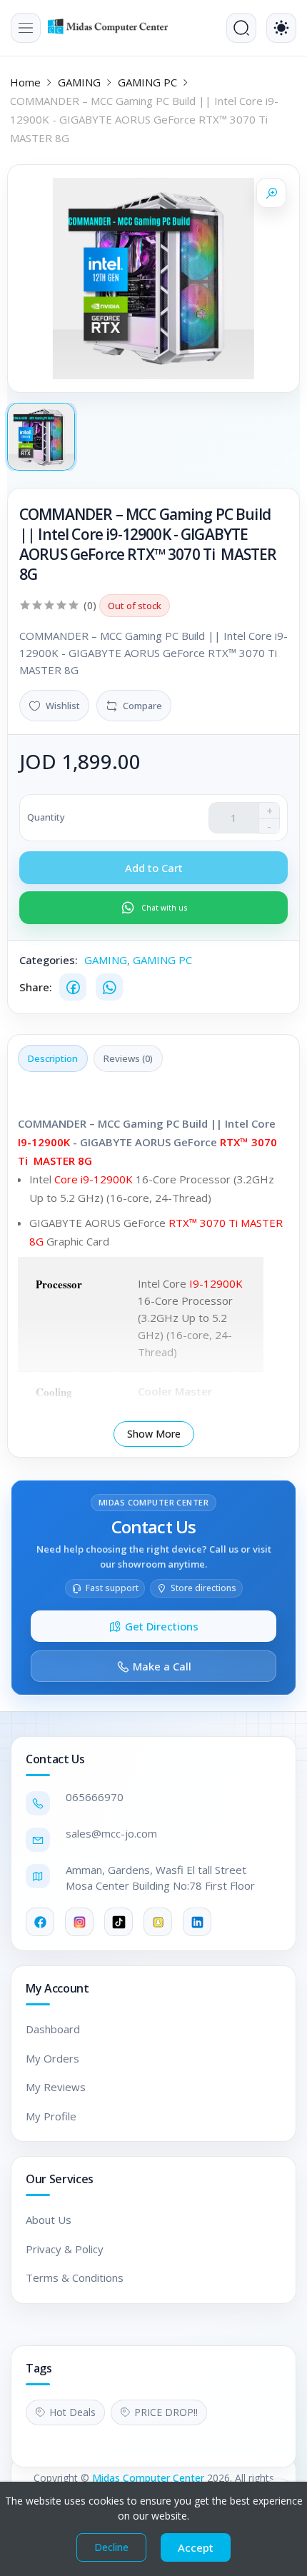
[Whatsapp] (109, 987)
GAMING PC (147, 82)
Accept (196, 2547)
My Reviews (56, 2087)
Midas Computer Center (148, 2478)
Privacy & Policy (65, 2249)
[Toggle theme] (281, 28)
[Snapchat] (158, 1922)
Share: (36, 987)
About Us (49, 2220)
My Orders (52, 2058)
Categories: (49, 960)
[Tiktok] (119, 1922)
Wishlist (63, 706)
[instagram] (79, 1922)
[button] (26, 28)
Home (25, 82)
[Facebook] (73, 987)
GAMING (79, 82)
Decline (111, 2547)
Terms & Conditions (75, 2277)
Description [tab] (53, 1058)
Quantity (46, 817)
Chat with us (165, 908)
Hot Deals (72, 2412)
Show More (154, 1434)
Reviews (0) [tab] (128, 1058)
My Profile (51, 2116)
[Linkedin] (197, 1922)
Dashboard (53, 2029)
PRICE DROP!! (166, 2412)
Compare (142, 706)
